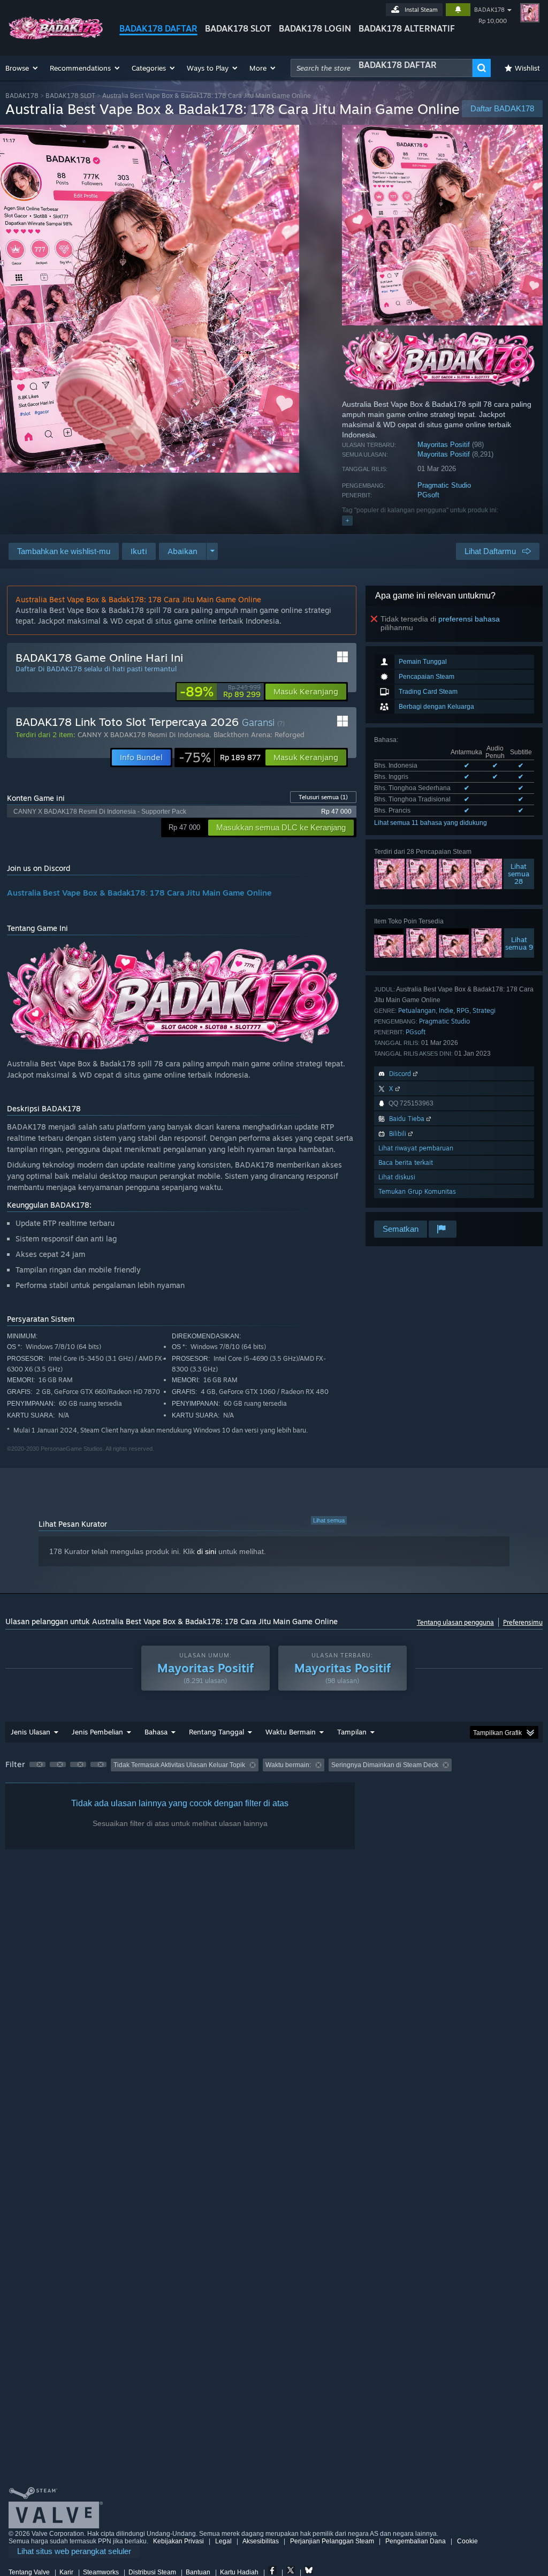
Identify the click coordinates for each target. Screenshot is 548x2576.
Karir (66, 2572)
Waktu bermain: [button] (288, 1765)
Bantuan (198, 2572)
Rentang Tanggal (216, 1732)
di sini (207, 1551)
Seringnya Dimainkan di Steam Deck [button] (385, 1765)
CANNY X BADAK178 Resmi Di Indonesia (143, 734)
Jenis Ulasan (31, 1732)
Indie (446, 1010)
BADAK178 (489, 10)
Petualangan (417, 1010)
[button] (22, 68)
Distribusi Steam (152, 2572)
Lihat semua (329, 1520)
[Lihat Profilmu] (530, 13)
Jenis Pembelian (97, 1732)
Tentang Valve (29, 2572)
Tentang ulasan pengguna (455, 1622)
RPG (463, 1010)
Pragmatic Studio (444, 485)
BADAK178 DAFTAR (158, 28)
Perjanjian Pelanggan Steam (332, 2541)
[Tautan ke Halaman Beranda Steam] (56, 37)
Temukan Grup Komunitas (417, 1191)
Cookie (467, 2541)
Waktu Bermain (291, 1732)
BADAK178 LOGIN (315, 28)
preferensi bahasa (469, 619)
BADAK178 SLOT (238, 28)
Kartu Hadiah (239, 2572)
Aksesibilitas (261, 2541)
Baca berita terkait (406, 1162)
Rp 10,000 (493, 21)
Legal (223, 2541)
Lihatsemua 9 (519, 943)
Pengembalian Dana (416, 2541)
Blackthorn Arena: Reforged (259, 734)
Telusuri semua (323, 797)
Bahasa (156, 1732)
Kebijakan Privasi (178, 2541)
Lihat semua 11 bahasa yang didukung (431, 823)
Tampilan (352, 1732)
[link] (220, 692)
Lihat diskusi (397, 1177)
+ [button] (347, 520)
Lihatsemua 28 (519, 874)
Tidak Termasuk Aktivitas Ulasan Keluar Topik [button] (179, 1765)
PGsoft (428, 495)
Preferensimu (523, 1622)
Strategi (484, 1010)
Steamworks (101, 2572)
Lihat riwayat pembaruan (416, 1148)
